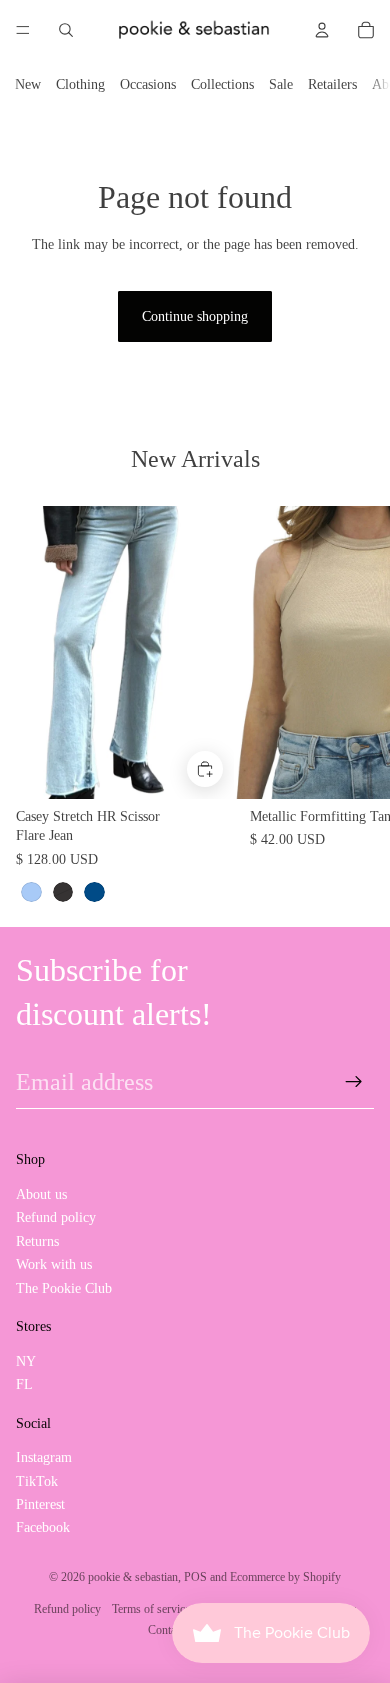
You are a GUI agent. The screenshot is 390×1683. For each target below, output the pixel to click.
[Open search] (66, 30)
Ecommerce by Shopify (285, 1577)
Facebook (43, 1527)
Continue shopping (195, 316)
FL (24, 1384)
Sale (281, 84)
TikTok (37, 1481)
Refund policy (56, 1217)
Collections (222, 84)
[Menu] (23, 30)
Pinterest (40, 1504)
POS (195, 1577)
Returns (37, 1241)
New (28, 84)
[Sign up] (354, 1082)
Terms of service (151, 1609)
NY (26, 1361)
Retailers (332, 84)
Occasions (148, 84)
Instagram (44, 1457)
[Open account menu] (322, 30)
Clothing (80, 84)
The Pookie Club (64, 1288)
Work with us (54, 1264)
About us (41, 1194)
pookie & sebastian (133, 1577)
